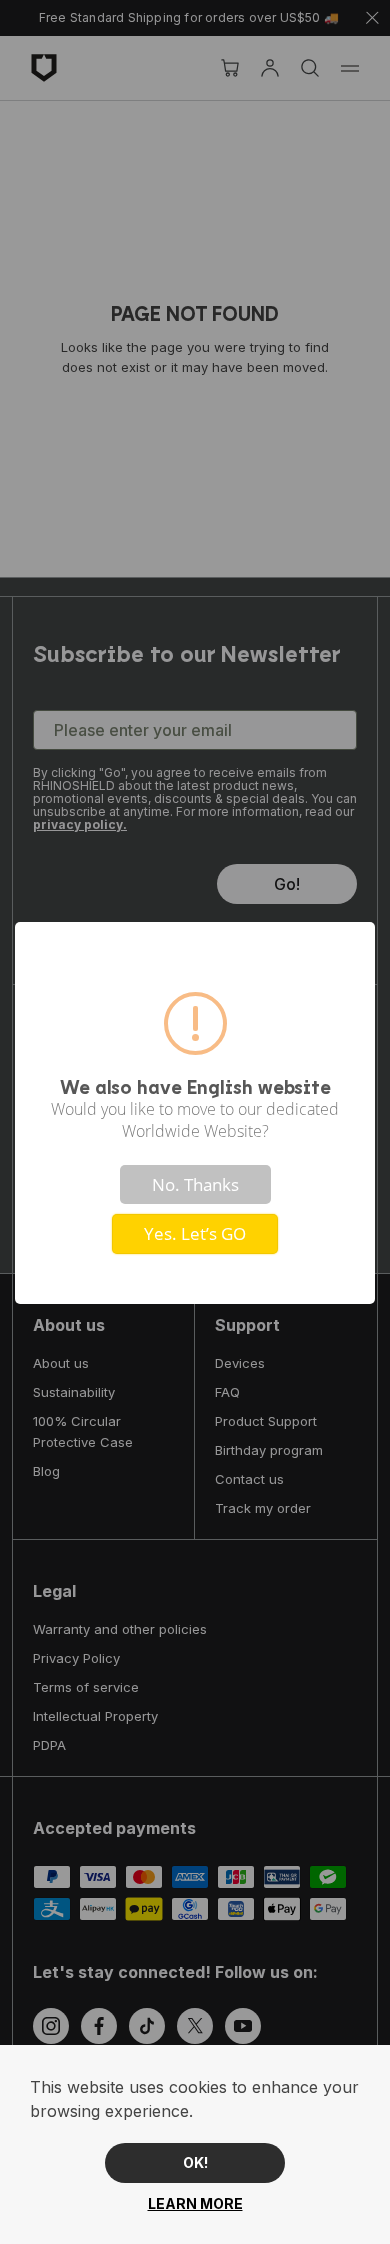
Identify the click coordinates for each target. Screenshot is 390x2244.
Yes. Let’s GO (195, 1233)
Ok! (195, 2162)
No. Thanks (195, 1184)
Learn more (195, 2203)
